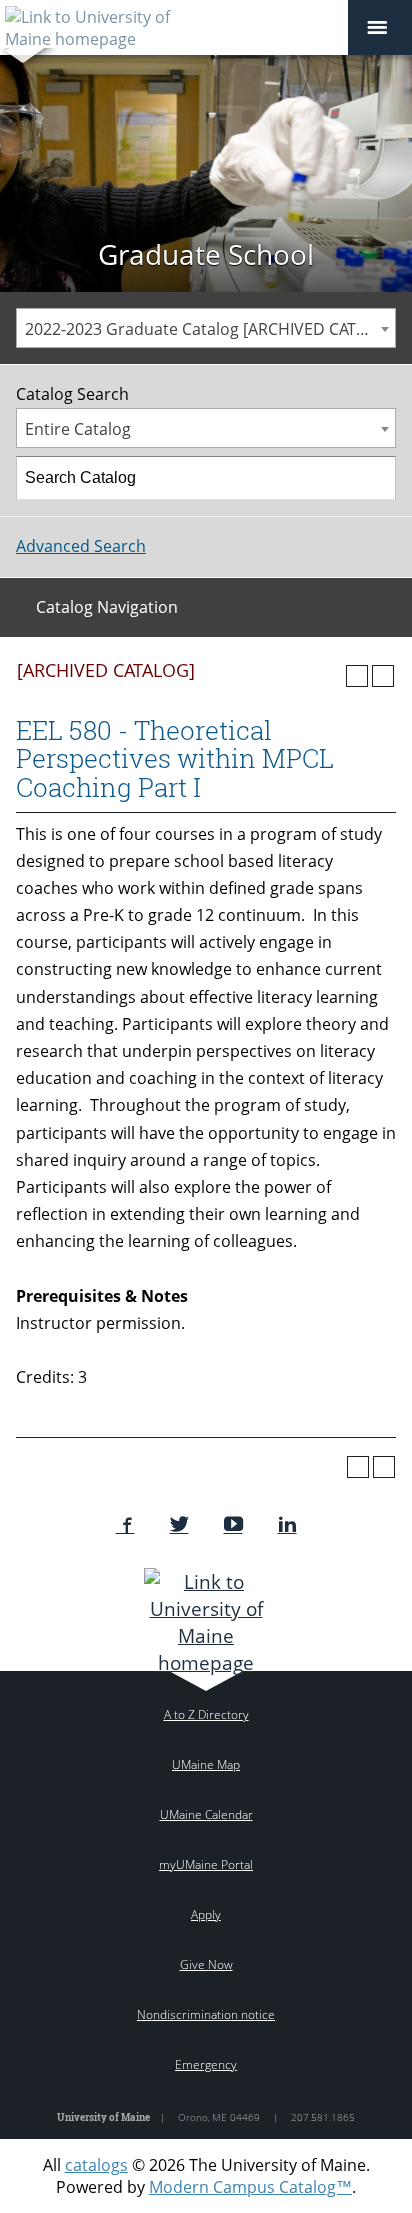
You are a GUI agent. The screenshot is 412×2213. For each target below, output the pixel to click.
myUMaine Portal (206, 1864)
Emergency (206, 2064)
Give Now (206, 1964)
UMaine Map (206, 1764)
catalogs (96, 2165)
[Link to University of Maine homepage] (206, 1622)
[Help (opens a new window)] (383, 676)
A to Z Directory (206, 1714)
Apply (206, 1914)
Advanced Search (81, 546)
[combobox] (206, 328)
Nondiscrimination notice (206, 2014)
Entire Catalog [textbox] (78, 429)
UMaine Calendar (206, 1814)
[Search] (375, 478)
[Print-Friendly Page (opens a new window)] (357, 676)
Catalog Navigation (107, 607)
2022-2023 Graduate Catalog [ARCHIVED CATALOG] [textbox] (210, 329)
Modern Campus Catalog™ (250, 2187)
